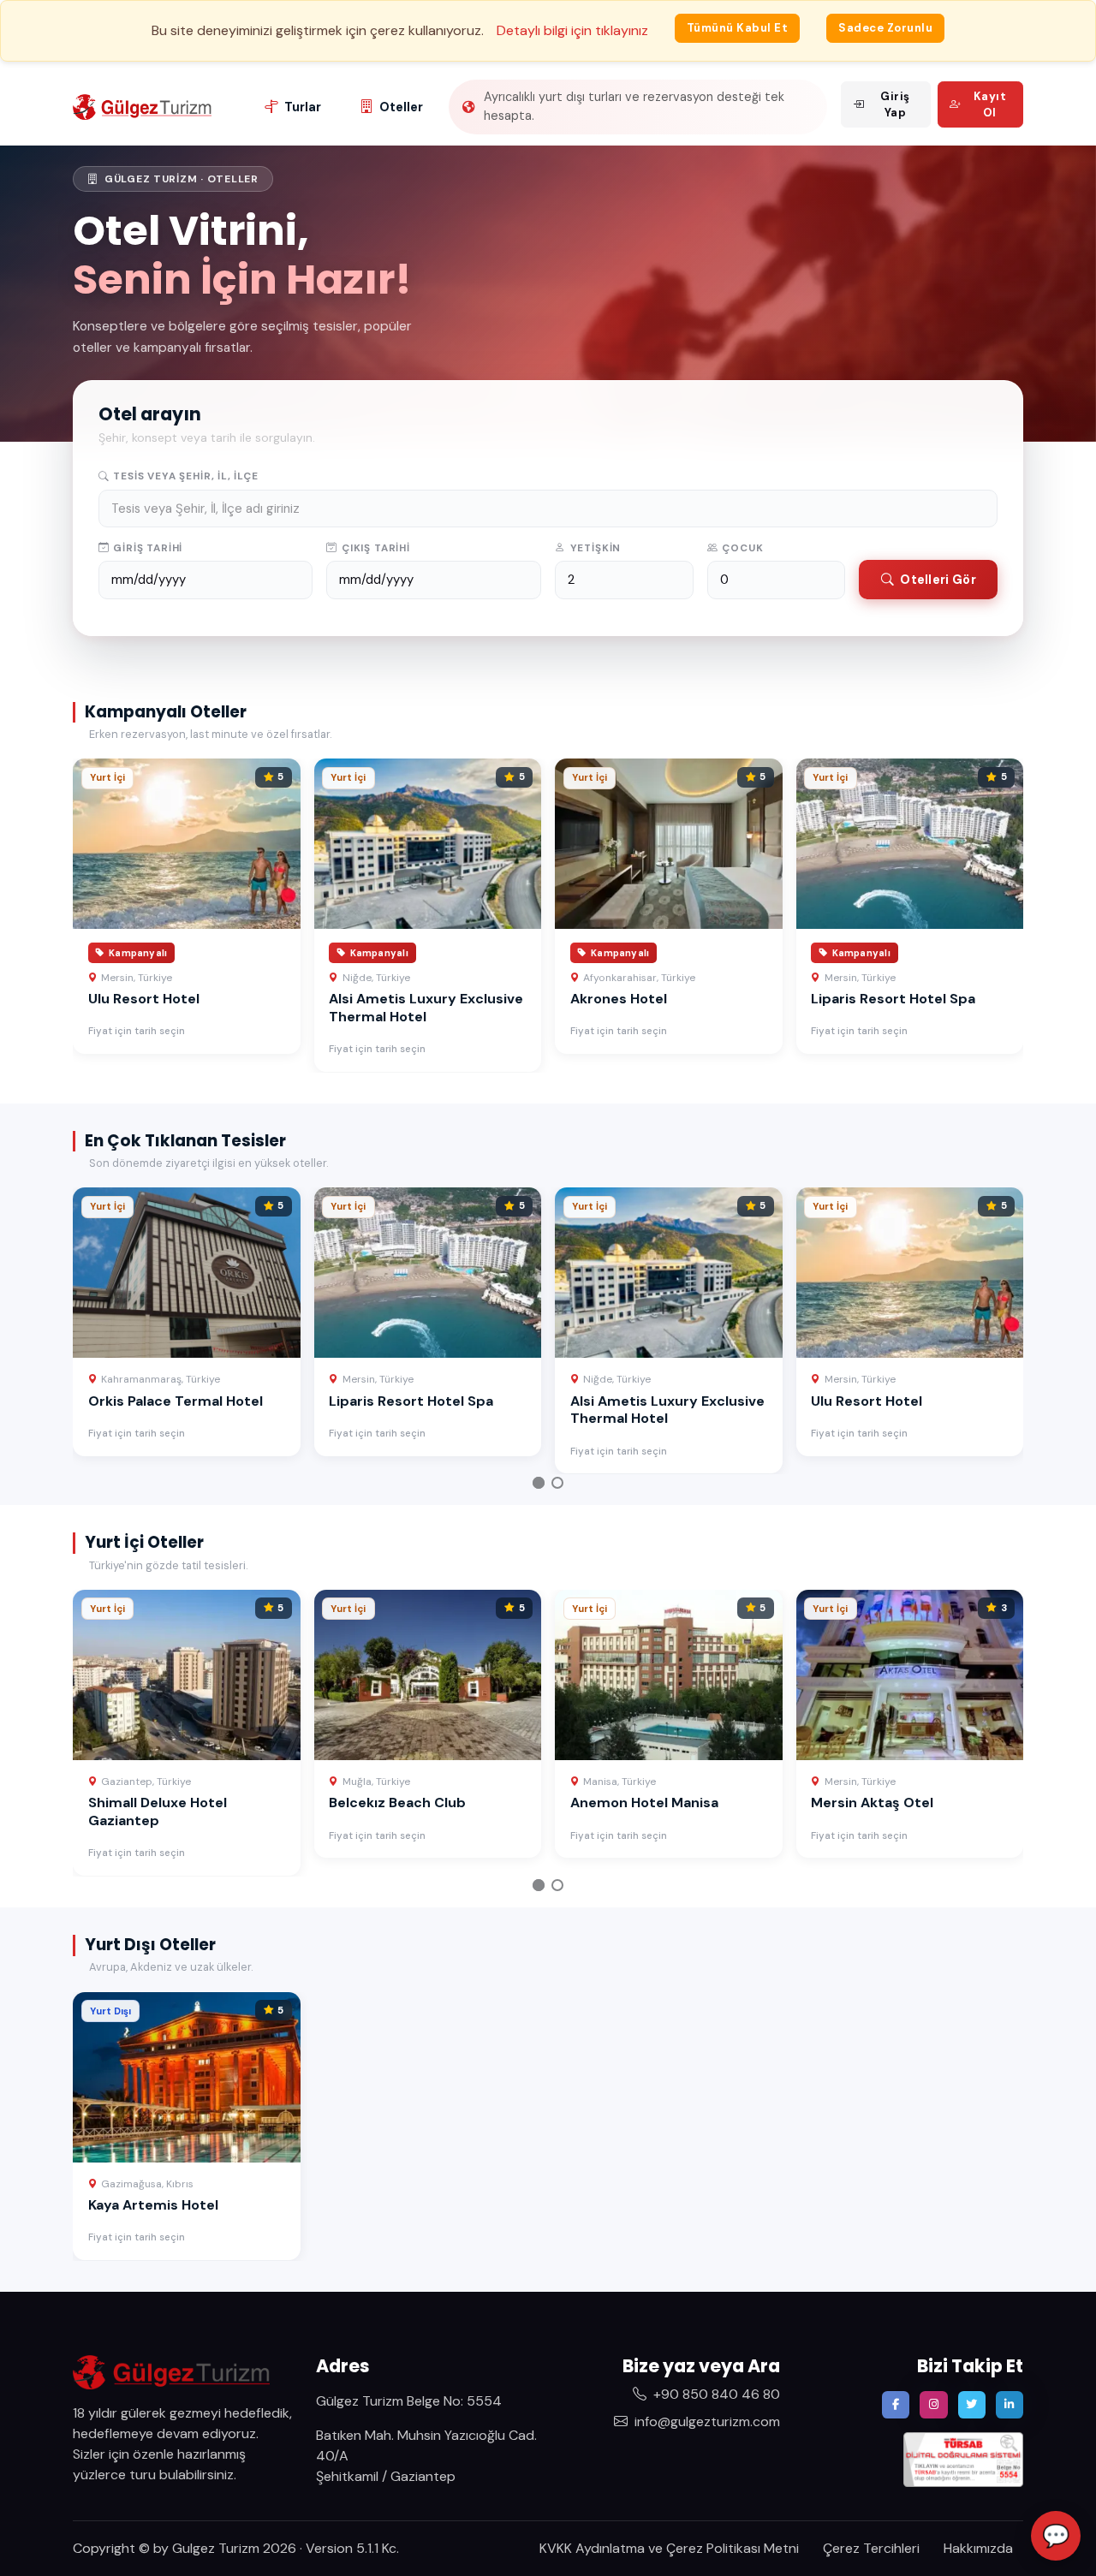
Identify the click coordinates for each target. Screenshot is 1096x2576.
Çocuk (742, 548)
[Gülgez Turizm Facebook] (896, 2405)
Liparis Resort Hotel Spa (893, 999)
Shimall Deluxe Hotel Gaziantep (158, 1812)
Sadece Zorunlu (885, 28)
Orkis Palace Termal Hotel (176, 1401)
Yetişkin (596, 548)
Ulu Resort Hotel (144, 999)
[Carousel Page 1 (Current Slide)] (539, 1483)
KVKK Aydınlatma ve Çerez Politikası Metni (669, 2548)
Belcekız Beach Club (397, 1803)
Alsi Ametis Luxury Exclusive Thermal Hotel (426, 1008)
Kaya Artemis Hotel (153, 2205)
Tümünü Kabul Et (738, 28)
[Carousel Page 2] (557, 1483)
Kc (389, 2548)
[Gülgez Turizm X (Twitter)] (972, 2405)
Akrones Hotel (619, 999)
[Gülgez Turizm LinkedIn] (1010, 2405)
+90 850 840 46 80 (717, 2394)
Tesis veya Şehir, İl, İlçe (185, 476)
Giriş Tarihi (148, 548)
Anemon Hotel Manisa (644, 1803)
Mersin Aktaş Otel (872, 1803)
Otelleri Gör (938, 580)
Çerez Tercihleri (871, 2548)
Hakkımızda (978, 2548)
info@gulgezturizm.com (707, 2421)
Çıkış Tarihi (376, 548)
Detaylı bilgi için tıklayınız (572, 30)
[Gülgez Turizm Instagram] (933, 2405)
